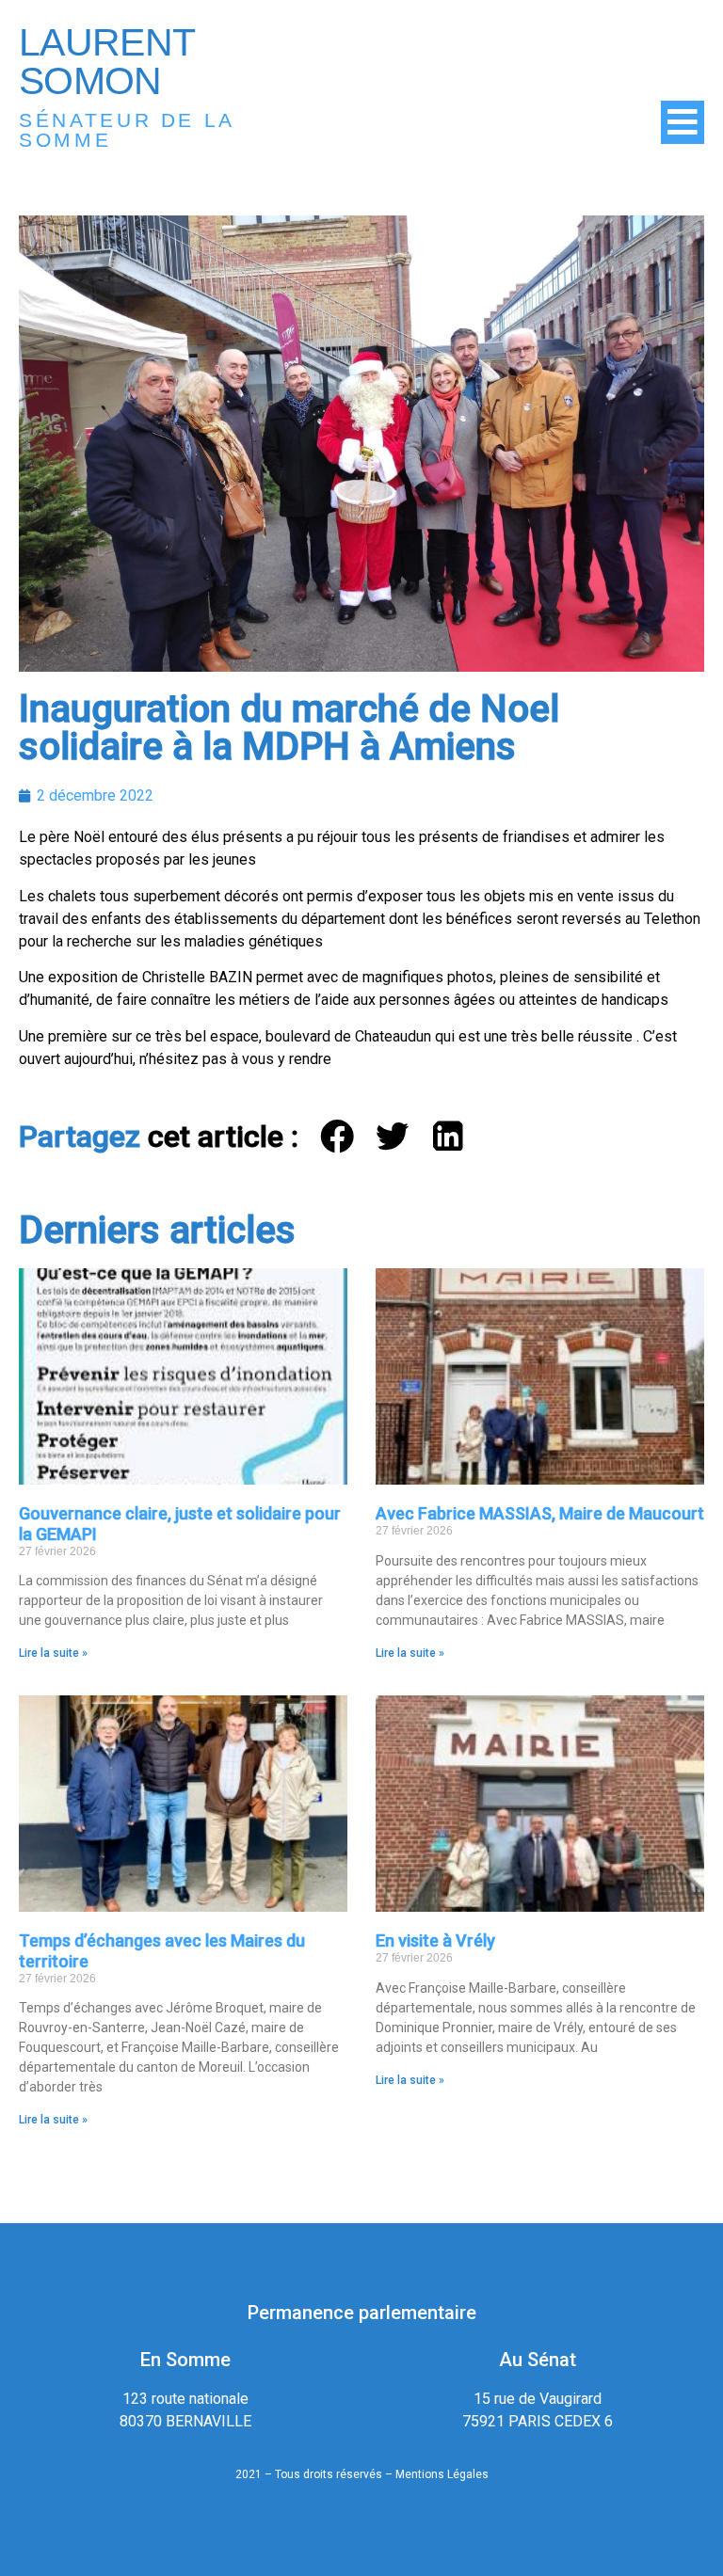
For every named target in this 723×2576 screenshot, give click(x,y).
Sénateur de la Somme (127, 130)
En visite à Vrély (435, 1940)
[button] (338, 1137)
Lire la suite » (53, 1653)
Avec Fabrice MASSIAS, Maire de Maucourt (540, 1513)
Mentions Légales (442, 2474)
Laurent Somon (106, 62)
